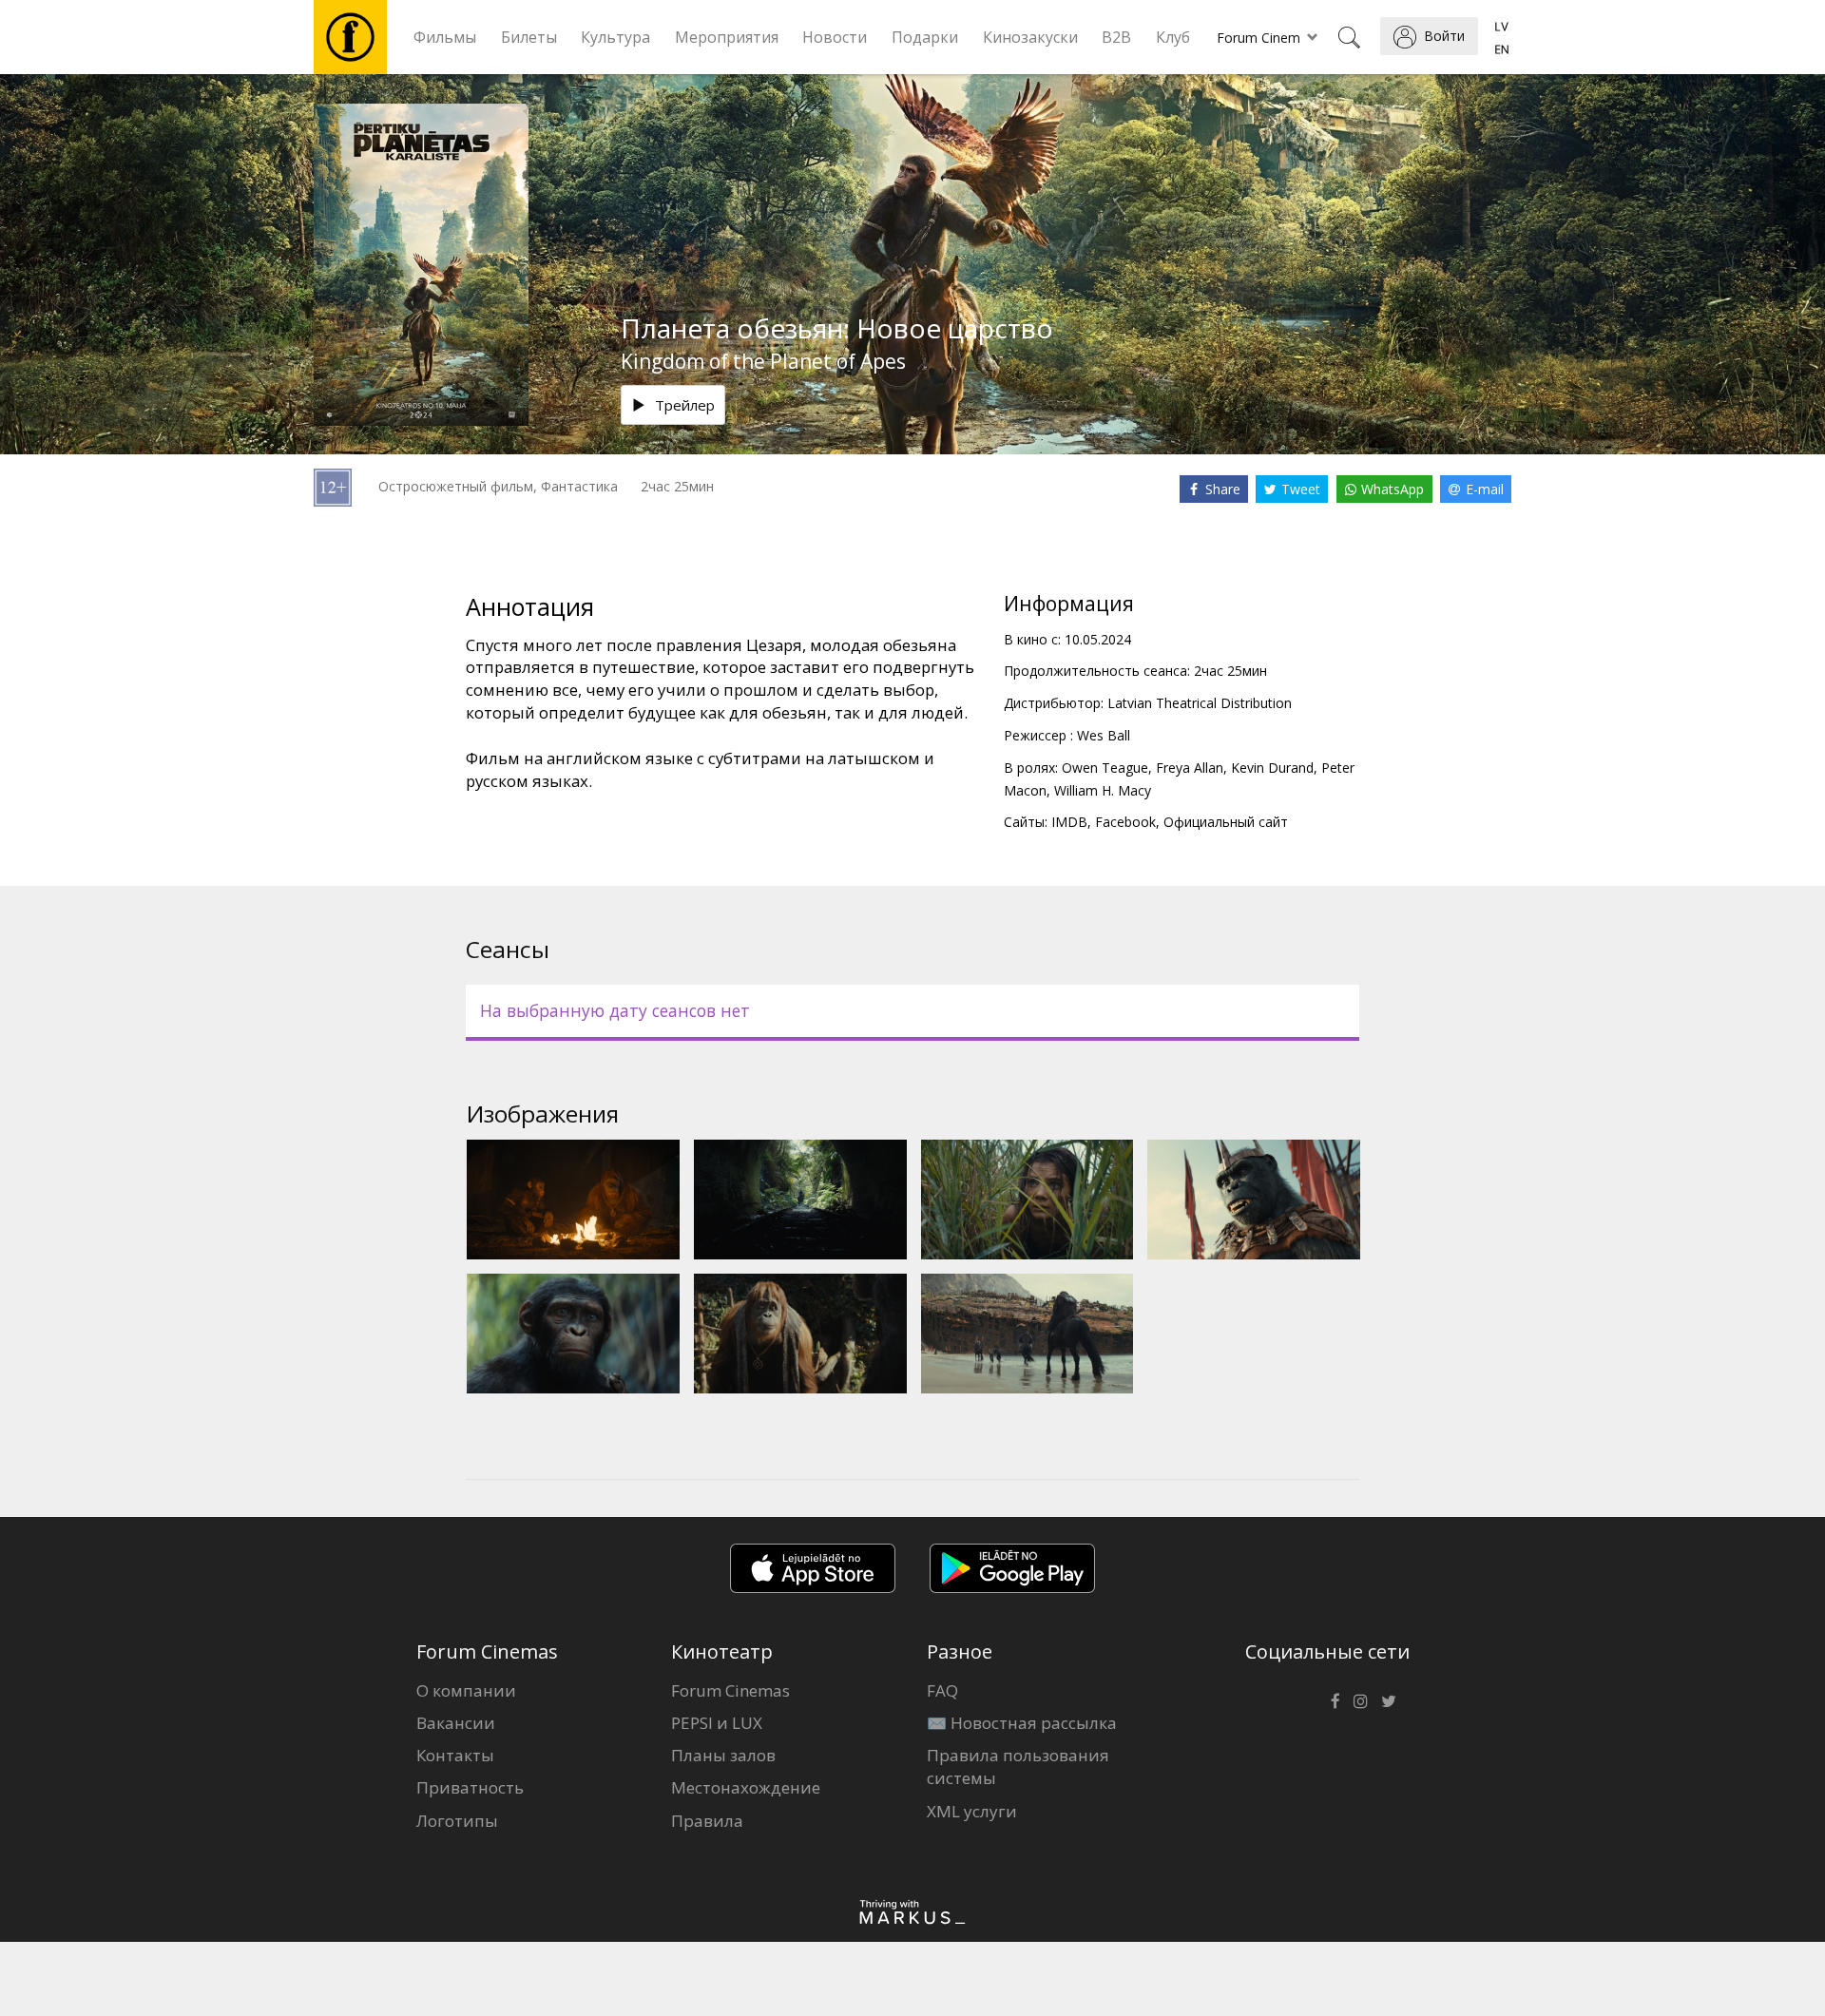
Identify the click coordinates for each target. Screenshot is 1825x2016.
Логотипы (457, 1821)
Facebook (1125, 822)
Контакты (455, 1755)
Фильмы (445, 37)
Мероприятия (727, 37)
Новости (835, 37)
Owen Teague (1105, 768)
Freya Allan (1190, 768)
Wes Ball (1104, 735)
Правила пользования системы (1018, 1766)
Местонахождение (746, 1787)
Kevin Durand (1272, 768)
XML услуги (972, 1811)
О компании (466, 1690)
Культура (615, 37)
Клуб (1173, 37)
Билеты (529, 37)
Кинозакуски (1030, 37)
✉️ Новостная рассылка (1022, 1723)
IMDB (1069, 822)
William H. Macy (1103, 790)
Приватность (470, 1787)
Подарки (925, 37)
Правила (707, 1821)
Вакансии (456, 1723)
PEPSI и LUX (717, 1723)
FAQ (942, 1690)
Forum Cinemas (730, 1690)
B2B (1116, 37)
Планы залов (723, 1755)
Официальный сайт (1226, 822)
